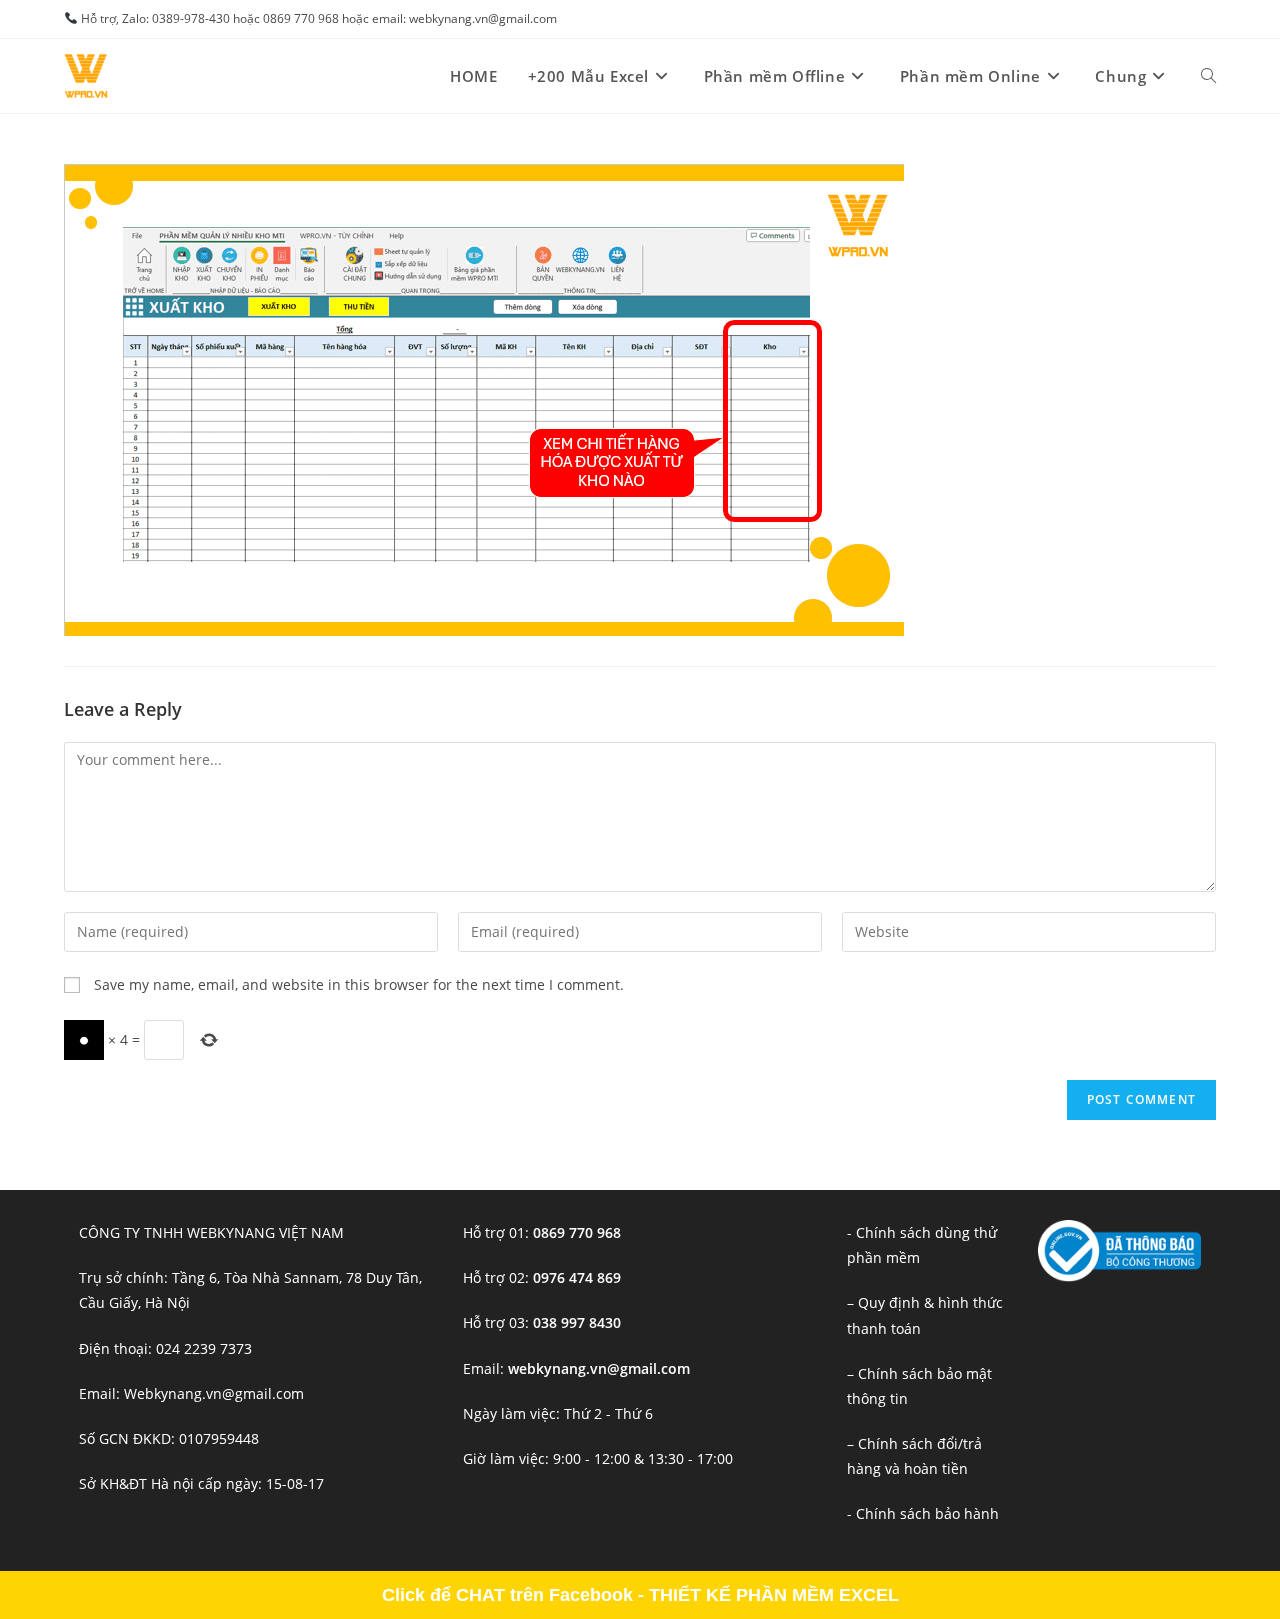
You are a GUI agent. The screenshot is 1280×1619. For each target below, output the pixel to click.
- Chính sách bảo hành (923, 1513)
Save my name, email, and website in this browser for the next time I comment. (359, 984)
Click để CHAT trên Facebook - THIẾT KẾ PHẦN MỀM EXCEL (640, 1595)
